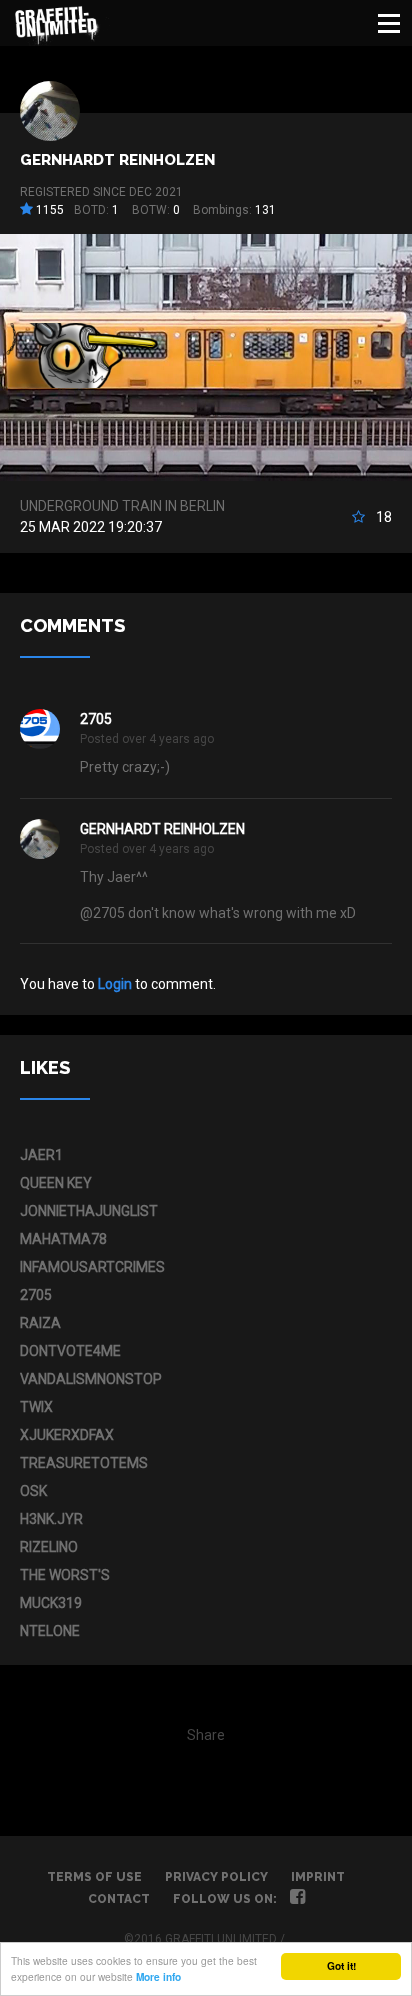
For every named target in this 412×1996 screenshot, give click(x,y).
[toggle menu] (389, 23)
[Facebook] (297, 1899)
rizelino (49, 1547)
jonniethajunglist (89, 1211)
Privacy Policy (216, 1877)
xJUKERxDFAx (67, 1435)
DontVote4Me (70, 1351)
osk (33, 1491)
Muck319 (51, 1603)
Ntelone (50, 1631)
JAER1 (41, 1155)
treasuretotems (84, 1463)
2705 (96, 719)
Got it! (341, 1966)
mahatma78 (63, 1239)
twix (36, 1407)
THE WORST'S (65, 1575)
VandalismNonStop (91, 1379)
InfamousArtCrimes (92, 1267)
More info (158, 1977)
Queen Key (56, 1183)
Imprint (318, 1877)
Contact (119, 1899)
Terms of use (94, 1877)
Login (115, 984)
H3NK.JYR (51, 1519)
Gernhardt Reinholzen (117, 160)
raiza (40, 1323)
